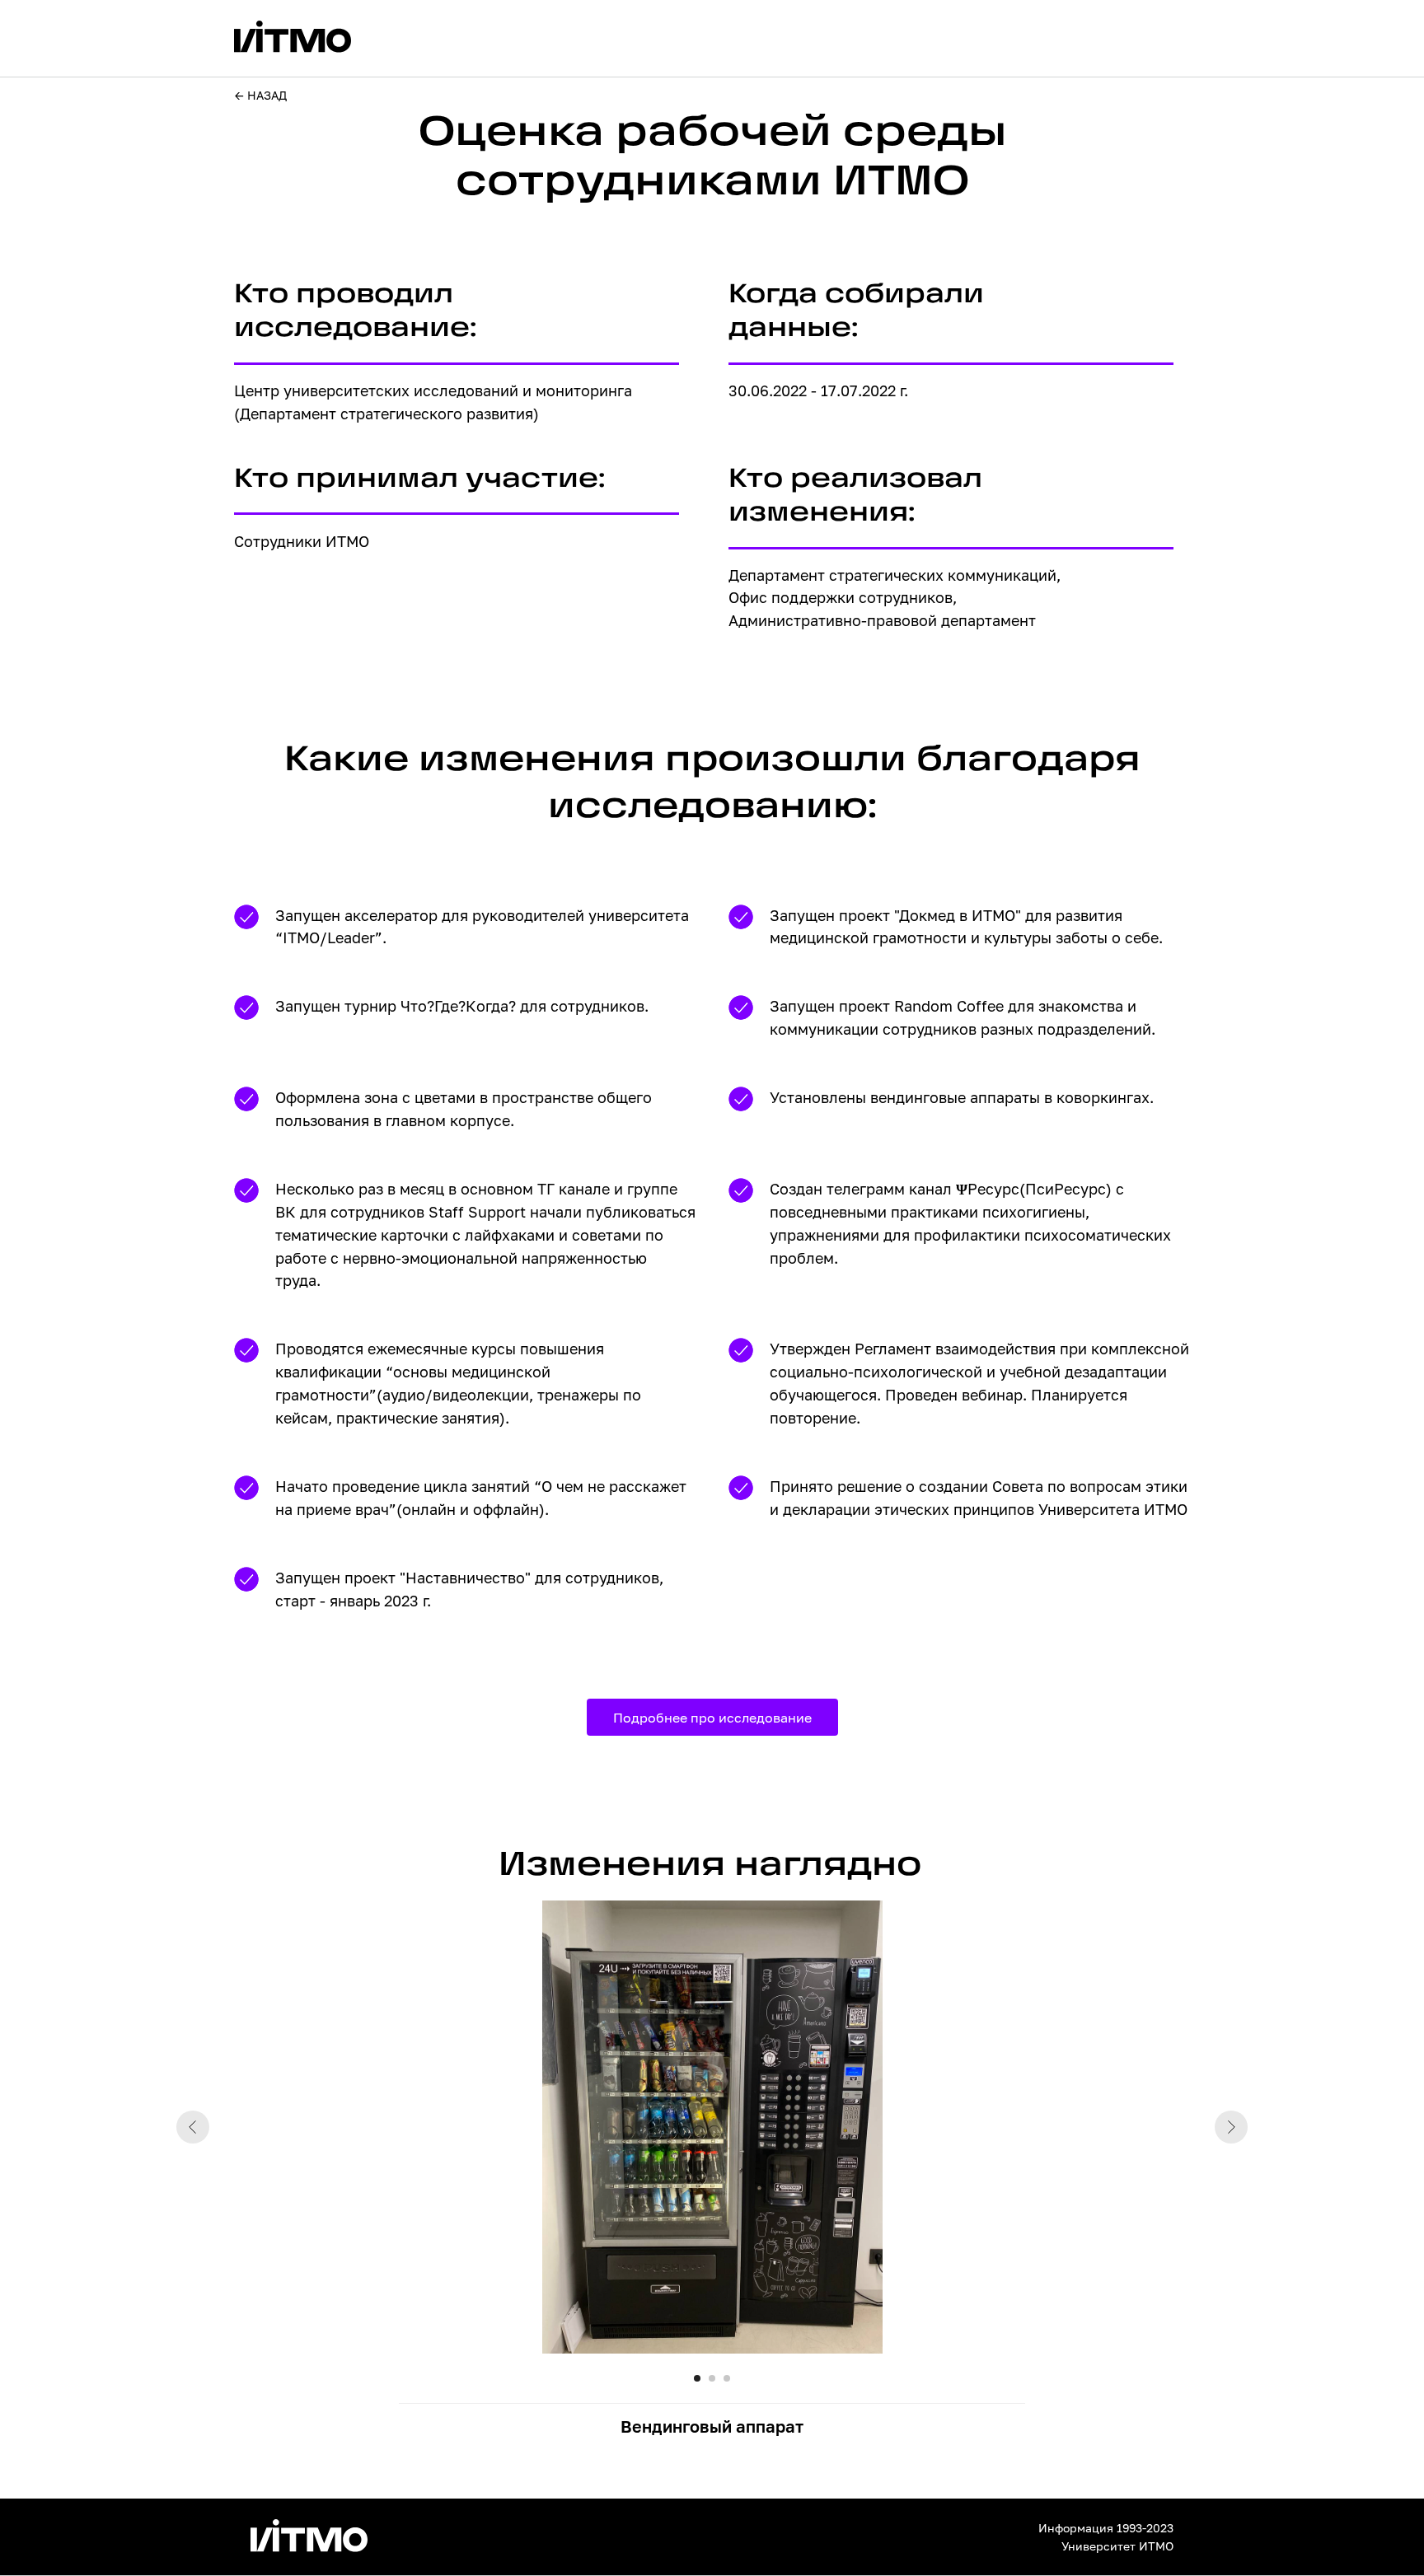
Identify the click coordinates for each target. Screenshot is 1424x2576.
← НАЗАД (261, 95)
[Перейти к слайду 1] (697, 2378)
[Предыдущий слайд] (193, 2127)
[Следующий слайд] (1231, 2127)
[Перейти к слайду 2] (712, 2378)
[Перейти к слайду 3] (727, 2378)
